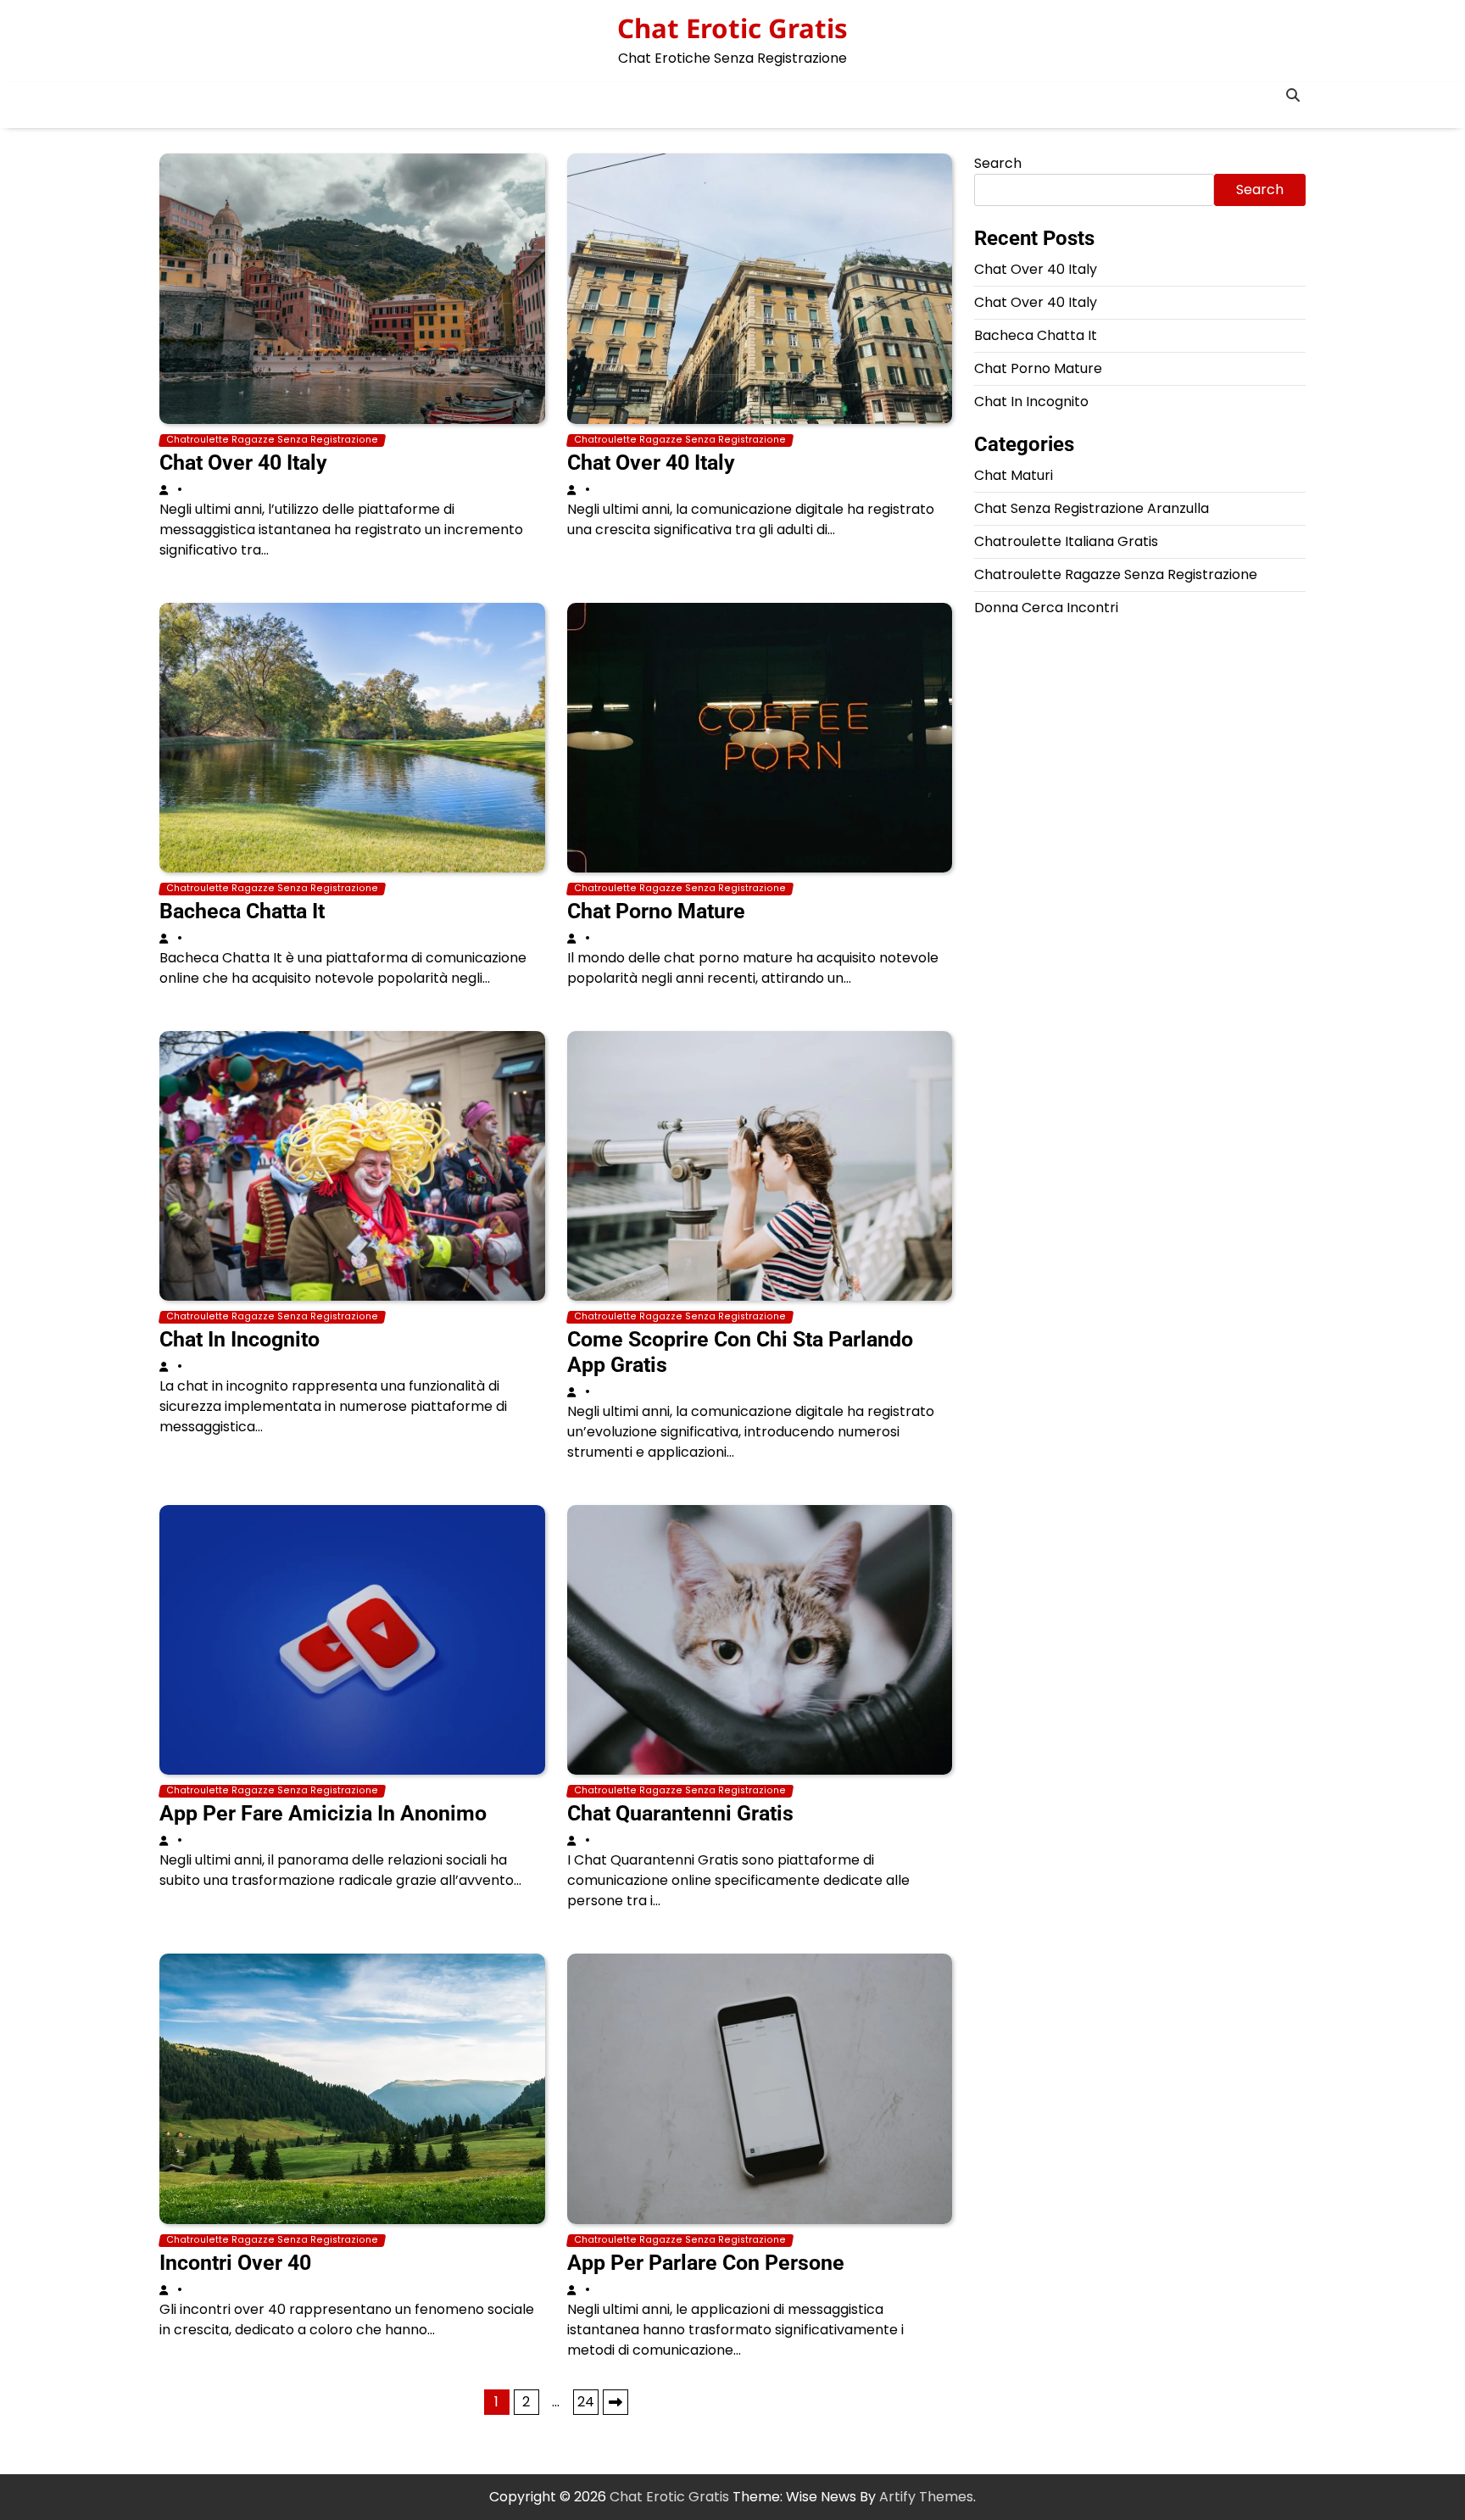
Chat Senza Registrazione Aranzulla (1092, 508)
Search (998, 163)
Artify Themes (926, 2497)
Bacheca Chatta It (242, 911)
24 (586, 2402)
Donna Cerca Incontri (1046, 608)
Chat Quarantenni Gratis (680, 1813)
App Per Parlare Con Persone (706, 2263)
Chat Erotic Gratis (732, 28)
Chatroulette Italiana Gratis (1066, 541)
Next (616, 2402)
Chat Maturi (1014, 475)
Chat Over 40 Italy (243, 463)
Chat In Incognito (240, 1339)
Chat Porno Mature (656, 911)
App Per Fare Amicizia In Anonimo (323, 1813)
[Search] (1293, 95)
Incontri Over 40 (235, 2263)
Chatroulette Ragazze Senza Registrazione (272, 440)
